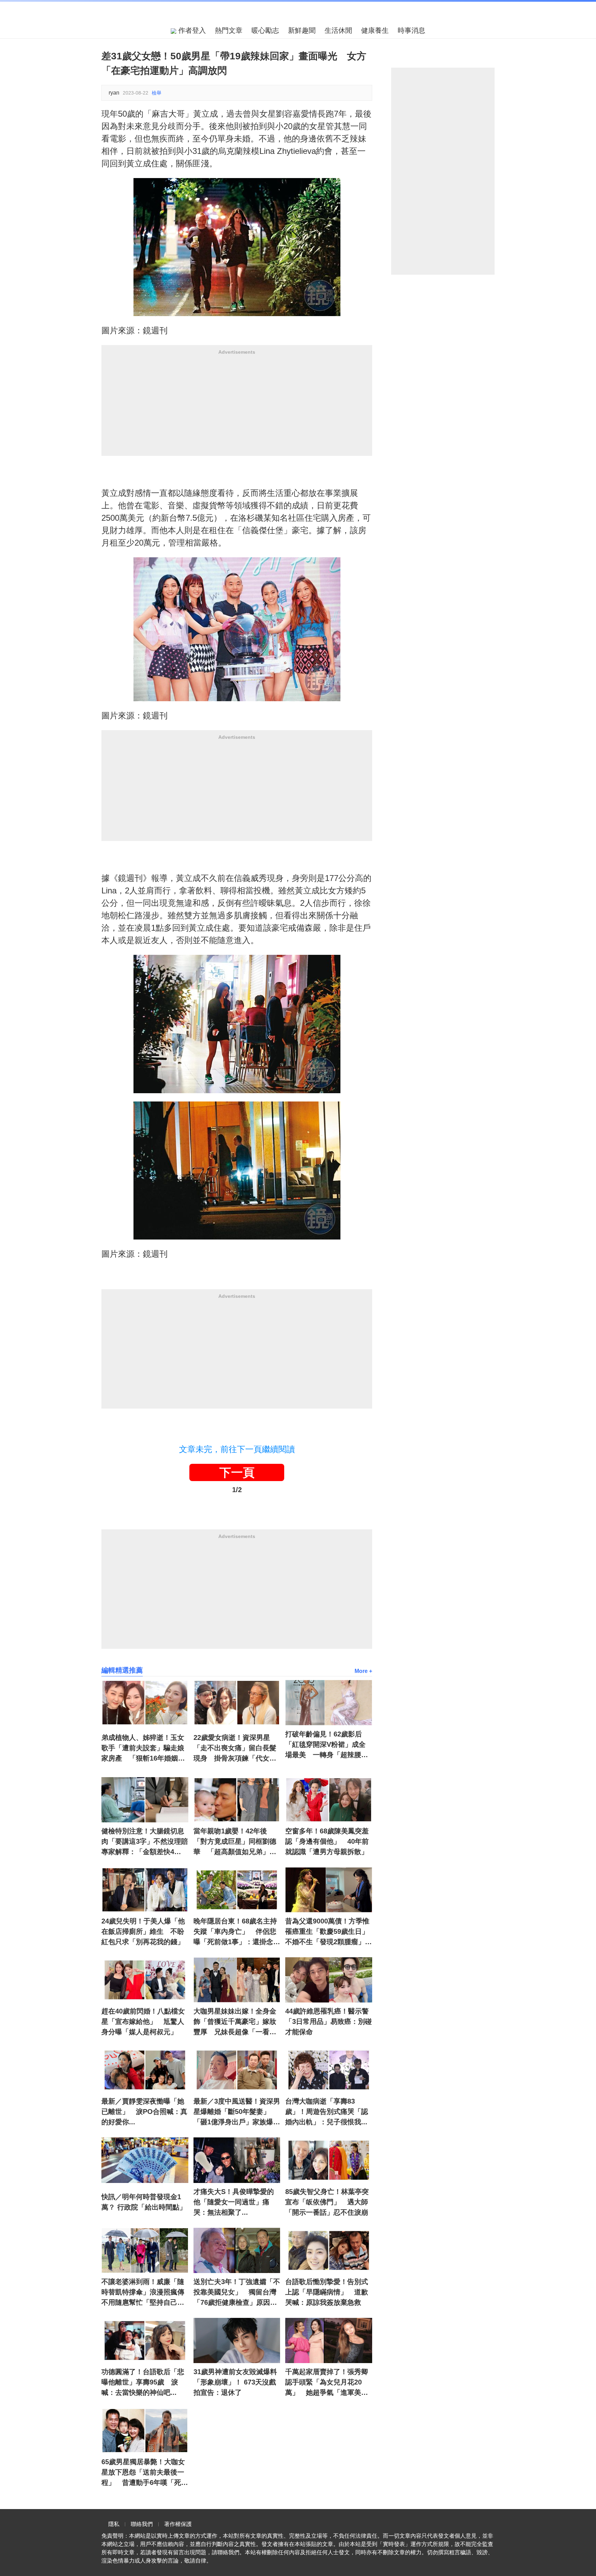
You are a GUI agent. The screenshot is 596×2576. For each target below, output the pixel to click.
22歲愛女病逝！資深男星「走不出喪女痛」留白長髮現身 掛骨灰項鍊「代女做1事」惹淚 (237, 1749)
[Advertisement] (237, 408)
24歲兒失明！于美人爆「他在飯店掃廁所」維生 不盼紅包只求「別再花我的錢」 (143, 1931)
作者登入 (191, 30)
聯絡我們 (142, 2524)
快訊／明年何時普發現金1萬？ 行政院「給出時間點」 (144, 2202)
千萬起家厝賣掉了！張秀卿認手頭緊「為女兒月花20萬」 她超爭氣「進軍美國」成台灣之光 (327, 2383)
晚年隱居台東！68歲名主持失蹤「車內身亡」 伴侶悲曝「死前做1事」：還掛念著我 (237, 1932)
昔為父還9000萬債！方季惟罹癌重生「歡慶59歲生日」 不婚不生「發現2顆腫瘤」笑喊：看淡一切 (329, 1932)
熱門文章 (229, 30)
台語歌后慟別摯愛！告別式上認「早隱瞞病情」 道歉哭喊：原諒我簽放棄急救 (327, 2292)
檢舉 (157, 93)
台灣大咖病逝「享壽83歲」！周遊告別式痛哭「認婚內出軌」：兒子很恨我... (327, 2112)
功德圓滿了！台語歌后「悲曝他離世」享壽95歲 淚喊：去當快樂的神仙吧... (143, 2382)
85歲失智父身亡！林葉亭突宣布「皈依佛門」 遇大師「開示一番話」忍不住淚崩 (327, 2202)
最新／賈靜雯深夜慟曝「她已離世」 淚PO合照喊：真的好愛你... (144, 2112)
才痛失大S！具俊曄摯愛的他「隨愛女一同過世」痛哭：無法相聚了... (234, 2202)
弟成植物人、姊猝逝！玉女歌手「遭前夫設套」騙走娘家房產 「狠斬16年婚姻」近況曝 (143, 1749)
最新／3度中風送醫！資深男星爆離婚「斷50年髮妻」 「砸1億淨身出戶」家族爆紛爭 (237, 2112)
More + (363, 1671)
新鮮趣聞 (302, 30)
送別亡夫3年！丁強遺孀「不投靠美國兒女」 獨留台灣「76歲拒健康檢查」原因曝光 (237, 2293)
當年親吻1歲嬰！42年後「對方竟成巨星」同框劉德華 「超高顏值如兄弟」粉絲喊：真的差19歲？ (235, 1842)
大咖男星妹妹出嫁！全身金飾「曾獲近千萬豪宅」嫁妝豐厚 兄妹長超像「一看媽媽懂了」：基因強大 (235, 2022)
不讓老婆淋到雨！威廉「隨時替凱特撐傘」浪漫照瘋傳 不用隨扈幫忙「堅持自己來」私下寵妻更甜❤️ (145, 2293)
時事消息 (411, 30)
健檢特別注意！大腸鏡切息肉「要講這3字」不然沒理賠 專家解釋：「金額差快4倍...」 (145, 1842)
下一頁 (237, 1472)
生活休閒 (338, 30)
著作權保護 (178, 2524)
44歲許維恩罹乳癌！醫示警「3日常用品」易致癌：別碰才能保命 (329, 2021)
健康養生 (375, 30)
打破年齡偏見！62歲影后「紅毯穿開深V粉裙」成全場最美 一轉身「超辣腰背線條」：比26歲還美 (327, 1745)
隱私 (114, 2524)
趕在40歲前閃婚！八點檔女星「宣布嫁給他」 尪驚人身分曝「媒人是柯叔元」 (143, 2021)
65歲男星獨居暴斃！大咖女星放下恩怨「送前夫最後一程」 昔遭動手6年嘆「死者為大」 (145, 2473)
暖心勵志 (265, 30)
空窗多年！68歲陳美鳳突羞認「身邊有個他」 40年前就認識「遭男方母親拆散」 (327, 1841)
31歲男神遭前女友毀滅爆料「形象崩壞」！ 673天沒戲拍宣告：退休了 (235, 2382)
